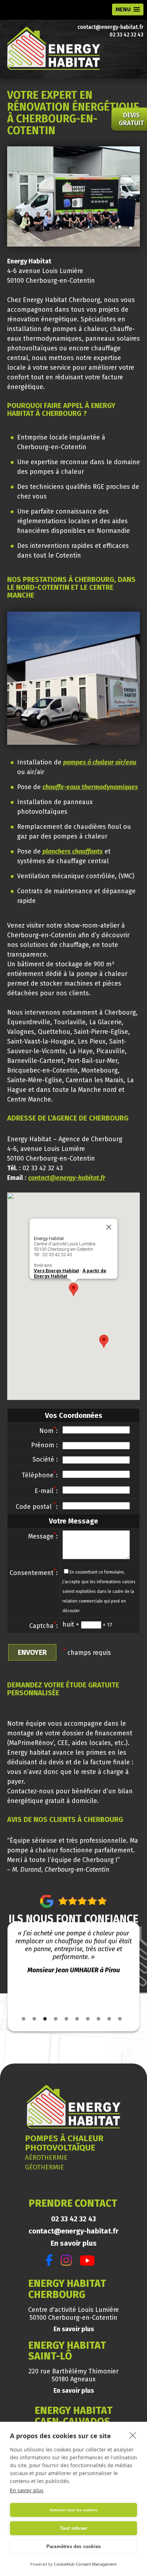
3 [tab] (45, 2019)
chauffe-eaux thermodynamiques (90, 787)
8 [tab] (98, 2019)
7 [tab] (88, 2019)
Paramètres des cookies (73, 2546)
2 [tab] (34, 2019)
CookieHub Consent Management (85, 2564)
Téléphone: (40, 1475)
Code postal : (37, 1507)
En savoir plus (74, 2243)
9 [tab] (109, 2019)
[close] (133, 2435)
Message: (43, 1536)
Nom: (49, 1431)
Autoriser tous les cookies (73, 2510)
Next (138, 1971)
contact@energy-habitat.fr (110, 27)
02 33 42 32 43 (126, 35)
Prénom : (44, 1445)
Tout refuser (73, 2528)
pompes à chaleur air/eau (100, 762)
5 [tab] (66, 2019)
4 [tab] (56, 2019)
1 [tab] (24, 2019)
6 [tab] (77, 2019)
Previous (9, 1971)
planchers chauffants (73, 851)
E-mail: (46, 1491)
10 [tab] (120, 2019)
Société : (45, 1459)
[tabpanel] (74, 1952)
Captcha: (44, 1626)
